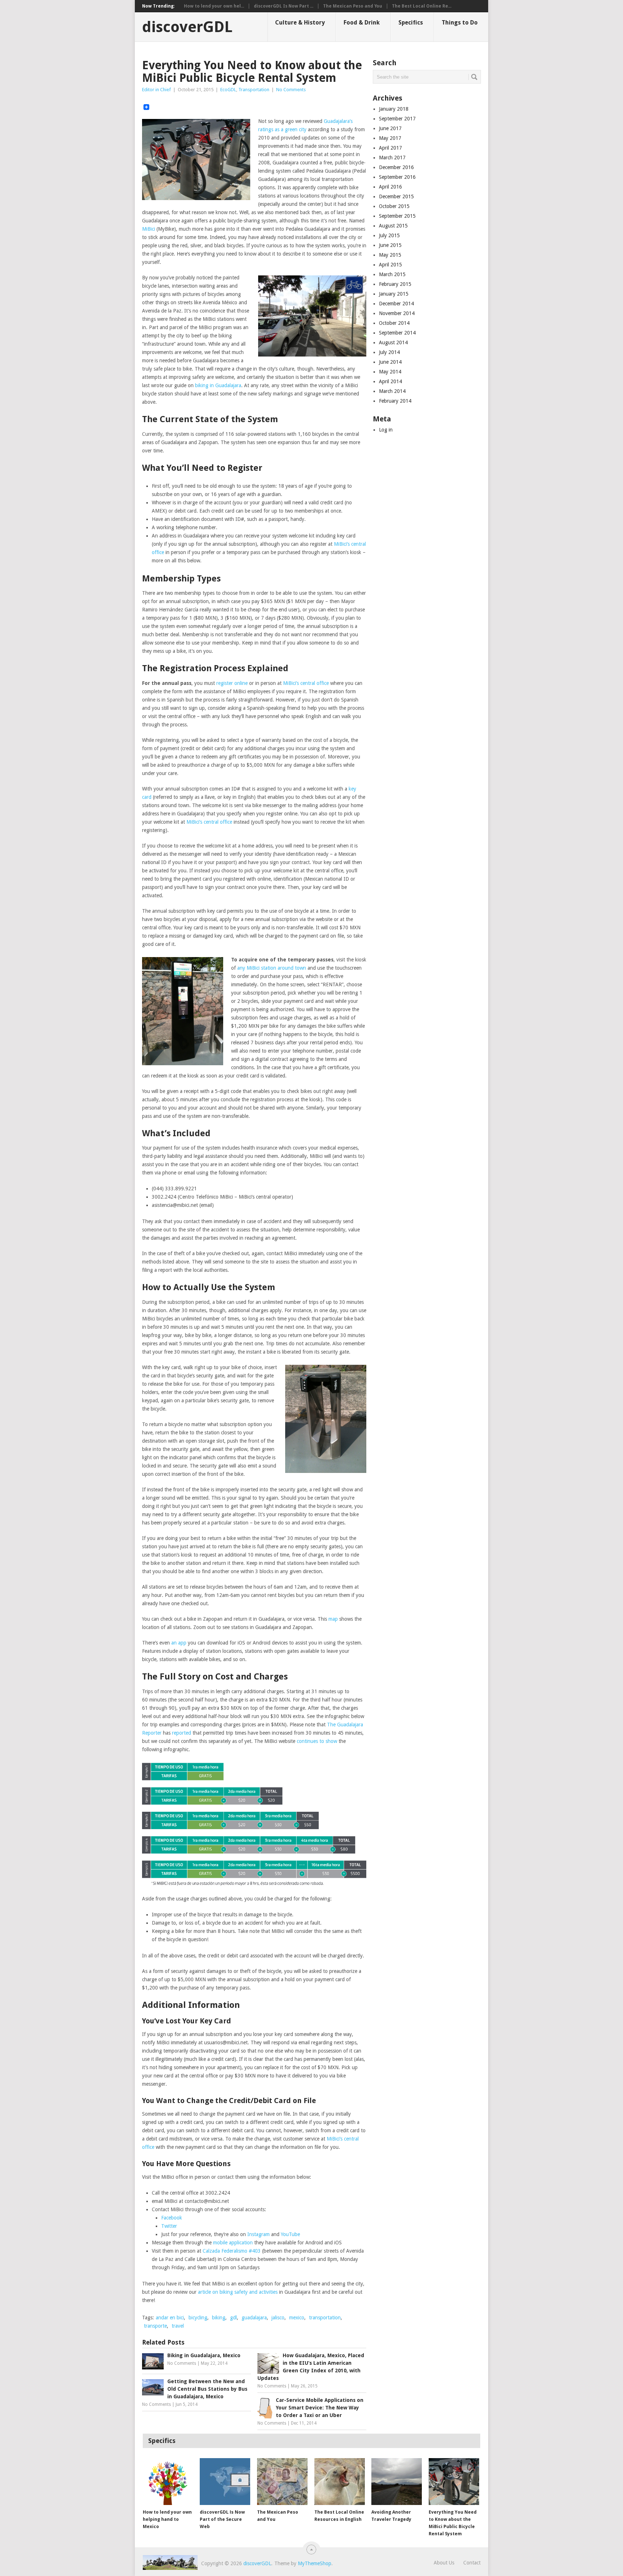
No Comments (291, 90)
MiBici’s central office (306, 683)
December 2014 (396, 304)
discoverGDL (187, 27)
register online (232, 683)
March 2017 (392, 158)
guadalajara (254, 2318)
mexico (297, 2318)
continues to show (317, 1741)
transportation (325, 2318)
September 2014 (397, 333)
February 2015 (395, 284)
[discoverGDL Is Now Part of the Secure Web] (225, 2482)
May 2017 (390, 138)
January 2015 (394, 294)
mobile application (233, 2243)
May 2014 (390, 372)
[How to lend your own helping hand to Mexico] (168, 2482)
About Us (444, 2563)
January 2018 (394, 109)
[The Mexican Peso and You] (282, 2482)
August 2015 (393, 226)
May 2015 (390, 255)
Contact (472, 2563)
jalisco (278, 2318)
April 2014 (390, 381)
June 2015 (390, 245)
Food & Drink (362, 23)
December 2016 (396, 167)
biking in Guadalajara (218, 385)
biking (219, 2318)
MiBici (149, 229)
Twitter (169, 2226)
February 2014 (395, 401)
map (333, 1619)
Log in (386, 430)
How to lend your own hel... (214, 6)
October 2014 (394, 323)
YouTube (290, 2234)
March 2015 (392, 274)
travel (178, 2326)
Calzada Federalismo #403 (232, 2251)
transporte (155, 2326)
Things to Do (460, 23)
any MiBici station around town (272, 968)
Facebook (172, 2218)
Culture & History (300, 23)
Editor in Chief (156, 90)
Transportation (254, 90)
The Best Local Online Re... (422, 6)
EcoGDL (228, 90)
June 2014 (390, 362)
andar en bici (170, 2318)
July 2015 (389, 235)
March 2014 (392, 391)
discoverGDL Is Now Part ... (284, 6)
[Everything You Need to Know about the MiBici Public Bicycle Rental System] (454, 2482)
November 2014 (397, 313)
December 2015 (396, 196)
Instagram (259, 2234)
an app (179, 1643)
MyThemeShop (315, 2563)
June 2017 (390, 128)
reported (182, 1733)
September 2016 (397, 177)
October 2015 (394, 206)
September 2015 (397, 216)
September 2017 (397, 119)
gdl (233, 2318)
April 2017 (390, 148)
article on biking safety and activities (238, 2292)
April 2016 (390, 187)
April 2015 (390, 265)
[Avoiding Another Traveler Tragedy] (397, 2482)
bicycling (198, 2318)
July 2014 (389, 352)
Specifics (411, 23)
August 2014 (393, 342)
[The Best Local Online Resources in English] (340, 2482)
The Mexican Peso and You (353, 6)
